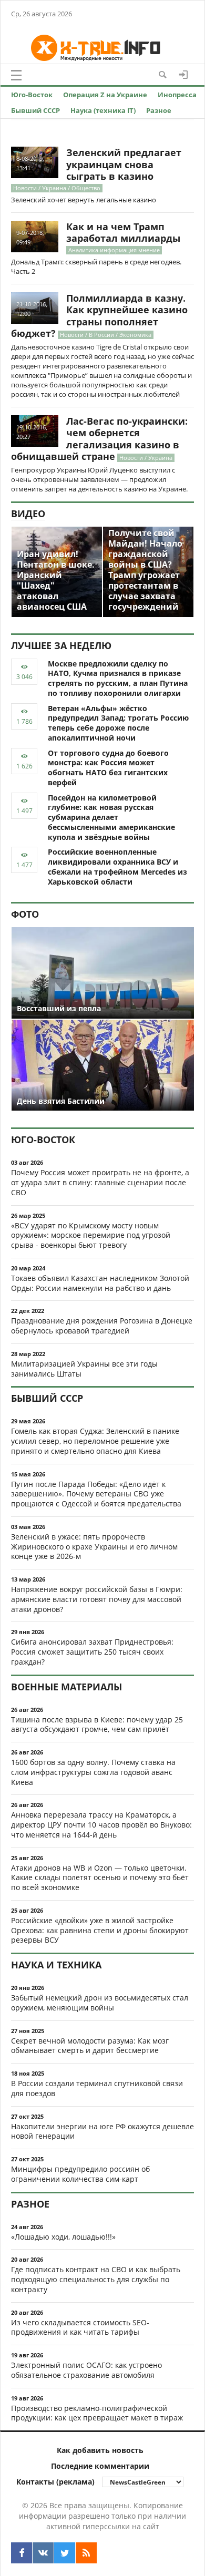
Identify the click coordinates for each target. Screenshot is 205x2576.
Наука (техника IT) (103, 110)
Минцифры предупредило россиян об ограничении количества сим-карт (80, 2174)
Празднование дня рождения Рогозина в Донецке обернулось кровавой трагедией (102, 1326)
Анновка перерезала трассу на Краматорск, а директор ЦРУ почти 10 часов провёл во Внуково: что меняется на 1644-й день (101, 1825)
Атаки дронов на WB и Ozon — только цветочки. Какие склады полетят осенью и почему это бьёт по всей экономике (100, 1878)
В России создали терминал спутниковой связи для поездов (97, 2088)
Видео (28, 514)
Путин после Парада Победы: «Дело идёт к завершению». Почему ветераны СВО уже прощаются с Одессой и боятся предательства (96, 1494)
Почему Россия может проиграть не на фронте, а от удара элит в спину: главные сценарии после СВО (100, 1182)
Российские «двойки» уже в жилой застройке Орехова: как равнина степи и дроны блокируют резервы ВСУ (100, 1930)
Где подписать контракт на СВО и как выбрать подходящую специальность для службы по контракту (96, 2279)
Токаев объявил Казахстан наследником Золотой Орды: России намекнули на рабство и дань (100, 1283)
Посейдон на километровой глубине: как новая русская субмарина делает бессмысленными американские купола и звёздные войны (111, 817)
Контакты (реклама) (55, 2482)
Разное (159, 110)
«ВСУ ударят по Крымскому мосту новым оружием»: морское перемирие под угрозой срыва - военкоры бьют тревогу (91, 1235)
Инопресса (177, 95)
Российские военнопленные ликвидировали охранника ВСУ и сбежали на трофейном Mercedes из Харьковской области (117, 866)
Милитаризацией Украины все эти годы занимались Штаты (84, 1369)
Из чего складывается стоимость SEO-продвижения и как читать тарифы (80, 2327)
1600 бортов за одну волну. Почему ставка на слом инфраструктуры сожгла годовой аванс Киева (93, 1772)
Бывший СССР (35, 110)
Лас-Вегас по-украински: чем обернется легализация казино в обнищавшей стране (99, 439)
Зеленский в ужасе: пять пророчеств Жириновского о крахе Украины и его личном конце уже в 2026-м (94, 1547)
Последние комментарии (100, 2466)
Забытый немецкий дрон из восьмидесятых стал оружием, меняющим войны (100, 2003)
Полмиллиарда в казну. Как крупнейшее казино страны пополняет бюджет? (99, 316)
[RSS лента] (86, 2553)
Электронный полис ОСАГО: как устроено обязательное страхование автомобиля (86, 2370)
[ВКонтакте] (43, 2553)
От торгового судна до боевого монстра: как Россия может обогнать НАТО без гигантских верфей (108, 768)
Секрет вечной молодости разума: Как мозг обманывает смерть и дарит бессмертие (90, 2046)
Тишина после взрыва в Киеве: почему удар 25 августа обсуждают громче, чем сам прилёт (97, 1725)
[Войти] (183, 75)
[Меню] (16, 75)
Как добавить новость (100, 2450)
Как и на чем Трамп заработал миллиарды (123, 233)
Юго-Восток (32, 95)
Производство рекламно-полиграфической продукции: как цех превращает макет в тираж (97, 2413)
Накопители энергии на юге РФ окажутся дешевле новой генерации (102, 2131)
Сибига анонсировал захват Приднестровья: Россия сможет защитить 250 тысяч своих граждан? (92, 1652)
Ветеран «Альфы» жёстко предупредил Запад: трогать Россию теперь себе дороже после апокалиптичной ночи (118, 723)
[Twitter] (65, 2553)
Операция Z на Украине (105, 95)
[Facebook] (22, 2553)
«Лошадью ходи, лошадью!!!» (63, 2237)
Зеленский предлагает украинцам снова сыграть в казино (124, 164)
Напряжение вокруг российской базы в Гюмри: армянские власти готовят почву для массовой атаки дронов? (97, 1599)
